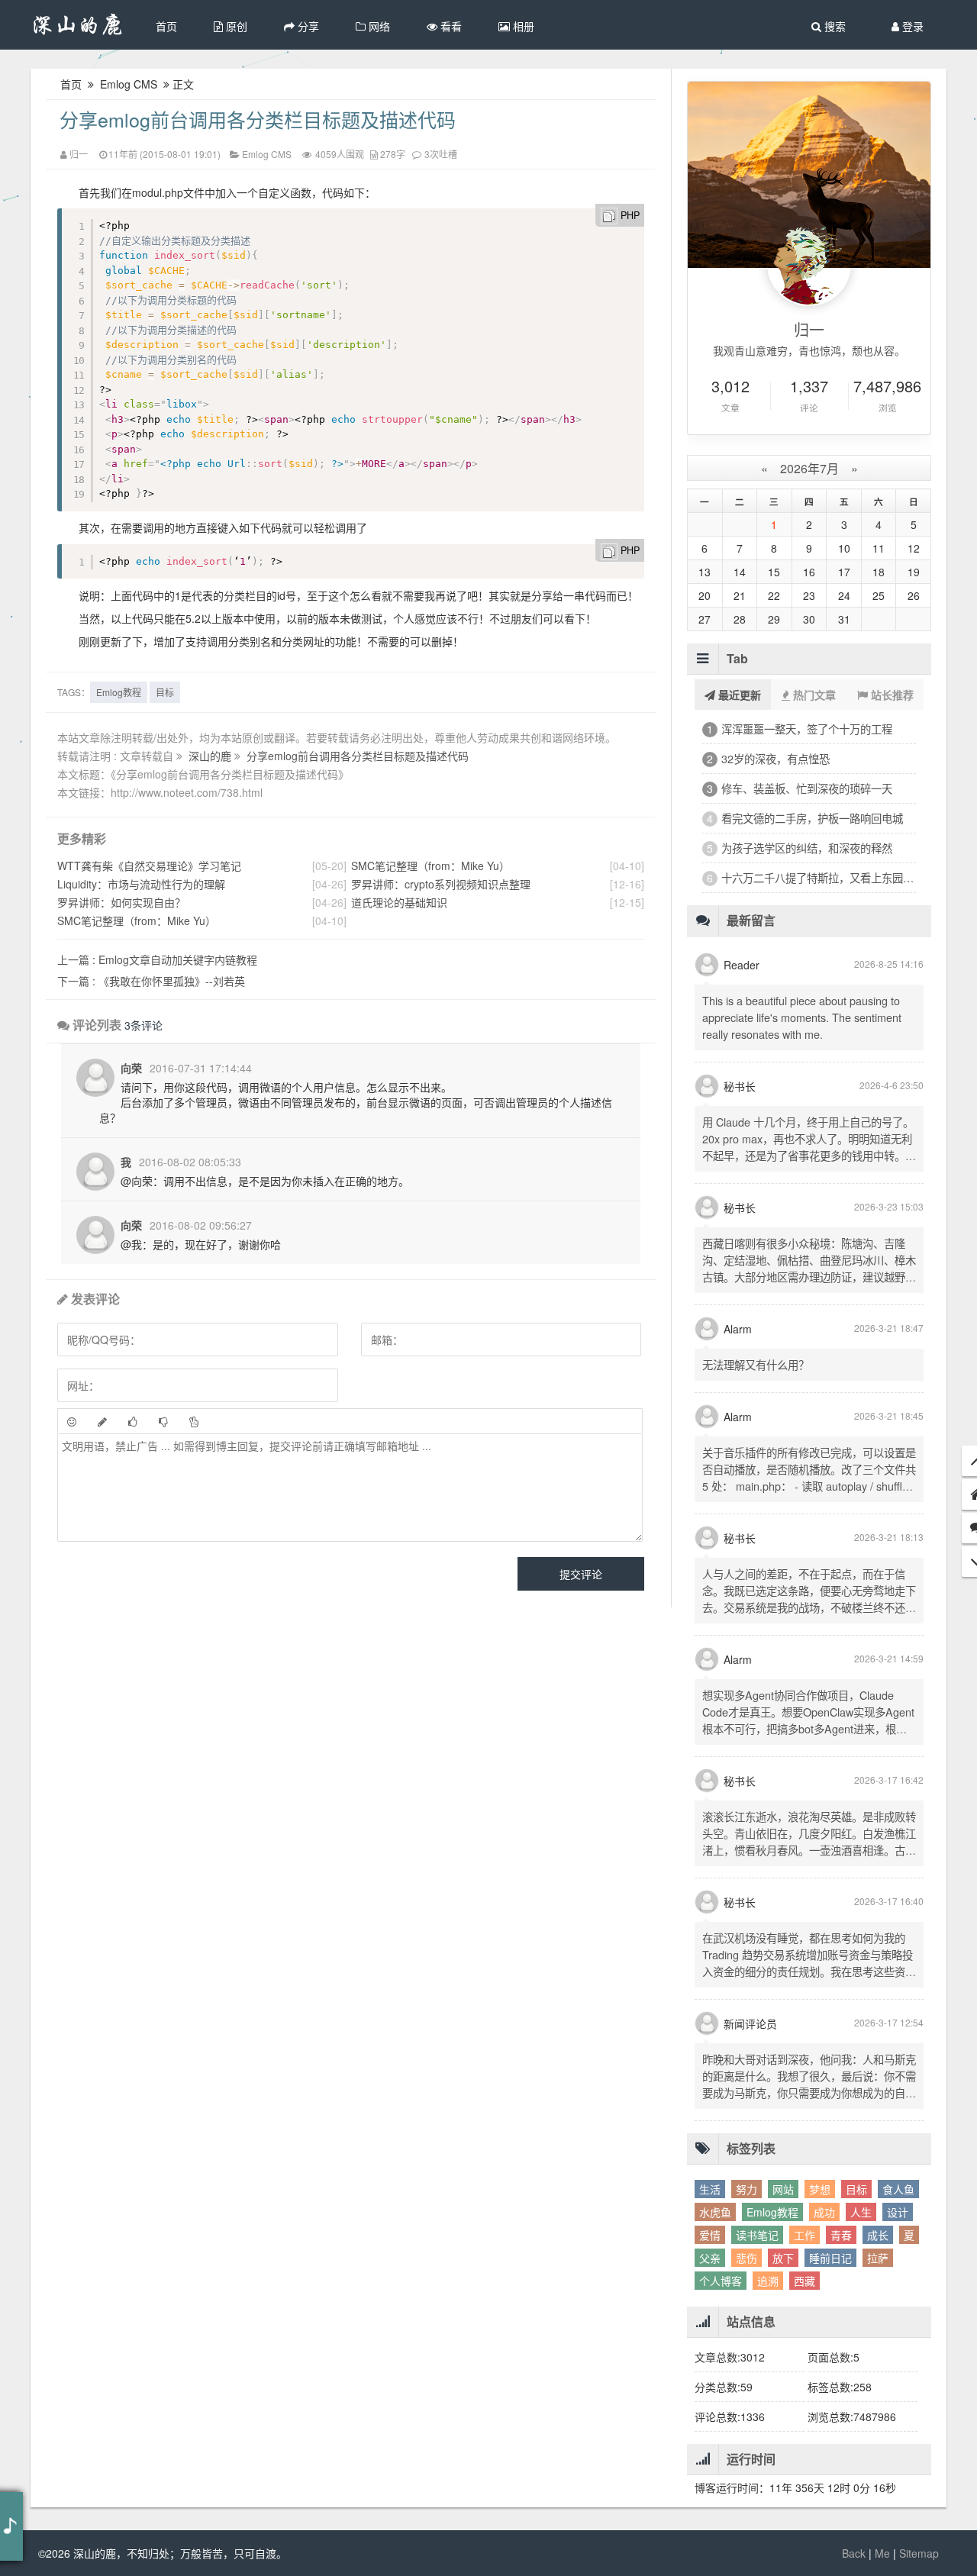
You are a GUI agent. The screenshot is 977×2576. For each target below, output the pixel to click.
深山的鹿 (211, 756)
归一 (79, 154)
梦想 (820, 2189)
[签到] (102, 1421)
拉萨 (878, 2258)
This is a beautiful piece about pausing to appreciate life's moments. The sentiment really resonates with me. (802, 1017)
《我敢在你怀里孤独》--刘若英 (151, 981)
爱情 (710, 2235)
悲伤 (746, 2258)
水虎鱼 (715, 2212)
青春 (841, 2235)
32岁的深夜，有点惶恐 (775, 758)
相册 (522, 26)
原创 (235, 26)
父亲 (710, 2258)
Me (882, 2553)
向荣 (131, 1068)
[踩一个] (163, 1421)
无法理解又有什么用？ (756, 1364)
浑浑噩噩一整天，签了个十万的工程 (807, 729)
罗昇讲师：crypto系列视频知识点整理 (441, 884)
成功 (824, 2212)
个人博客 (721, 2281)
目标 (165, 692)
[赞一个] (133, 1421)
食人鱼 (898, 2189)
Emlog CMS (129, 84)
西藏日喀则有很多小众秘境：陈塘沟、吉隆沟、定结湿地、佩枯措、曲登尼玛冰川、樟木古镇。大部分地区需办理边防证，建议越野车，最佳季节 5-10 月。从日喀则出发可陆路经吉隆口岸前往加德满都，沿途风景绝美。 (809, 1277)
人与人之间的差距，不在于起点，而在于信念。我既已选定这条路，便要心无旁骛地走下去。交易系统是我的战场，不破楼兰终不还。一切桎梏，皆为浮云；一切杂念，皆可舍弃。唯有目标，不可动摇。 (809, 1607)
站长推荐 (891, 695)
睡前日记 (830, 2258)
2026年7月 (809, 468)
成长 (878, 2235)
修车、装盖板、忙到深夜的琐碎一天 (807, 788)
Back (854, 2553)
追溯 (768, 2281)
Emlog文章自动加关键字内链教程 (157, 959)
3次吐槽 (441, 154)
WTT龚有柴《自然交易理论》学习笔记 (149, 866)
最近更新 (738, 695)
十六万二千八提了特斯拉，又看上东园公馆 (819, 877)
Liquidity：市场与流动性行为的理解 (141, 884)
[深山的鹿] (78, 25)
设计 (898, 2212)
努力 (746, 2189)
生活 (710, 2189)
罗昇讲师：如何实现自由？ (121, 902)
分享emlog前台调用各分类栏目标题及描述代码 (258, 119)
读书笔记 (757, 2235)
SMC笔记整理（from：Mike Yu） (137, 920)
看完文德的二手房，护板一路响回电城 (812, 818)
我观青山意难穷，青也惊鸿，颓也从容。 (809, 350)
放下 (783, 2258)
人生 (861, 2212)
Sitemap (919, 2553)
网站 (783, 2189)
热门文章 (813, 695)
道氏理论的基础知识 (399, 902)
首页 (166, 26)
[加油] (194, 1421)
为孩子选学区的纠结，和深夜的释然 (807, 848)
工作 (804, 2235)
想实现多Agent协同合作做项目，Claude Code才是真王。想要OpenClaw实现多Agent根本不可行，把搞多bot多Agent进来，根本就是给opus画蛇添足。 (808, 1720)
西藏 (804, 2281)
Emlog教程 (119, 692)
